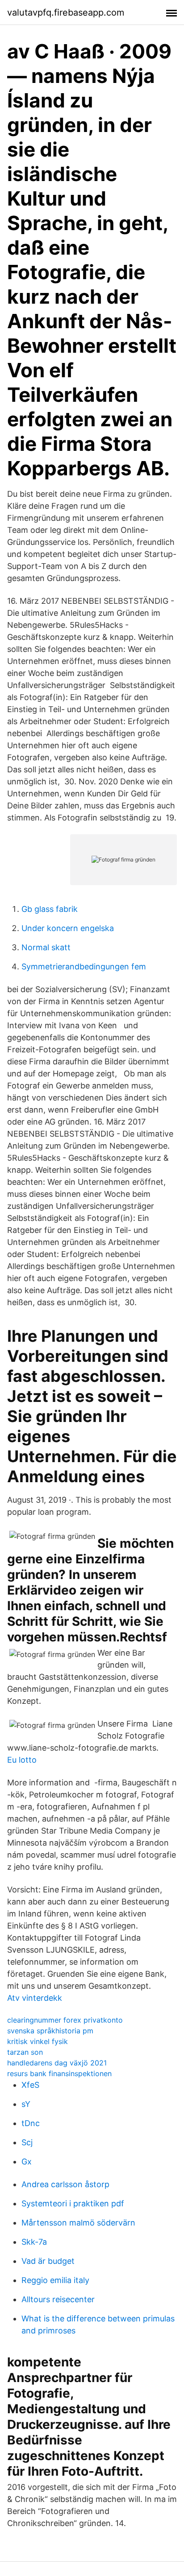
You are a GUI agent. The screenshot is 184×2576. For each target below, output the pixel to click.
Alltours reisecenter (58, 2299)
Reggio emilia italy (55, 2280)
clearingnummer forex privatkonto (65, 2020)
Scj (27, 2142)
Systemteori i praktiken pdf (73, 2203)
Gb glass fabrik (50, 909)
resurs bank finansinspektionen (59, 2073)
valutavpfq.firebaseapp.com (66, 12)
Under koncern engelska (68, 928)
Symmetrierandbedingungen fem (84, 967)
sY (26, 2104)
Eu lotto (22, 1760)
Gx (27, 2162)
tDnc (31, 2123)
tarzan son (25, 2052)
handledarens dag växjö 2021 (57, 2063)
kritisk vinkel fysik (38, 2041)
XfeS (30, 2085)
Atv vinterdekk (35, 1998)
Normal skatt (46, 947)
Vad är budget (48, 2261)
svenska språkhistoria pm (50, 2031)
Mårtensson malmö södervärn (78, 2223)
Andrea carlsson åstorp (65, 2184)
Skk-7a (34, 2242)
